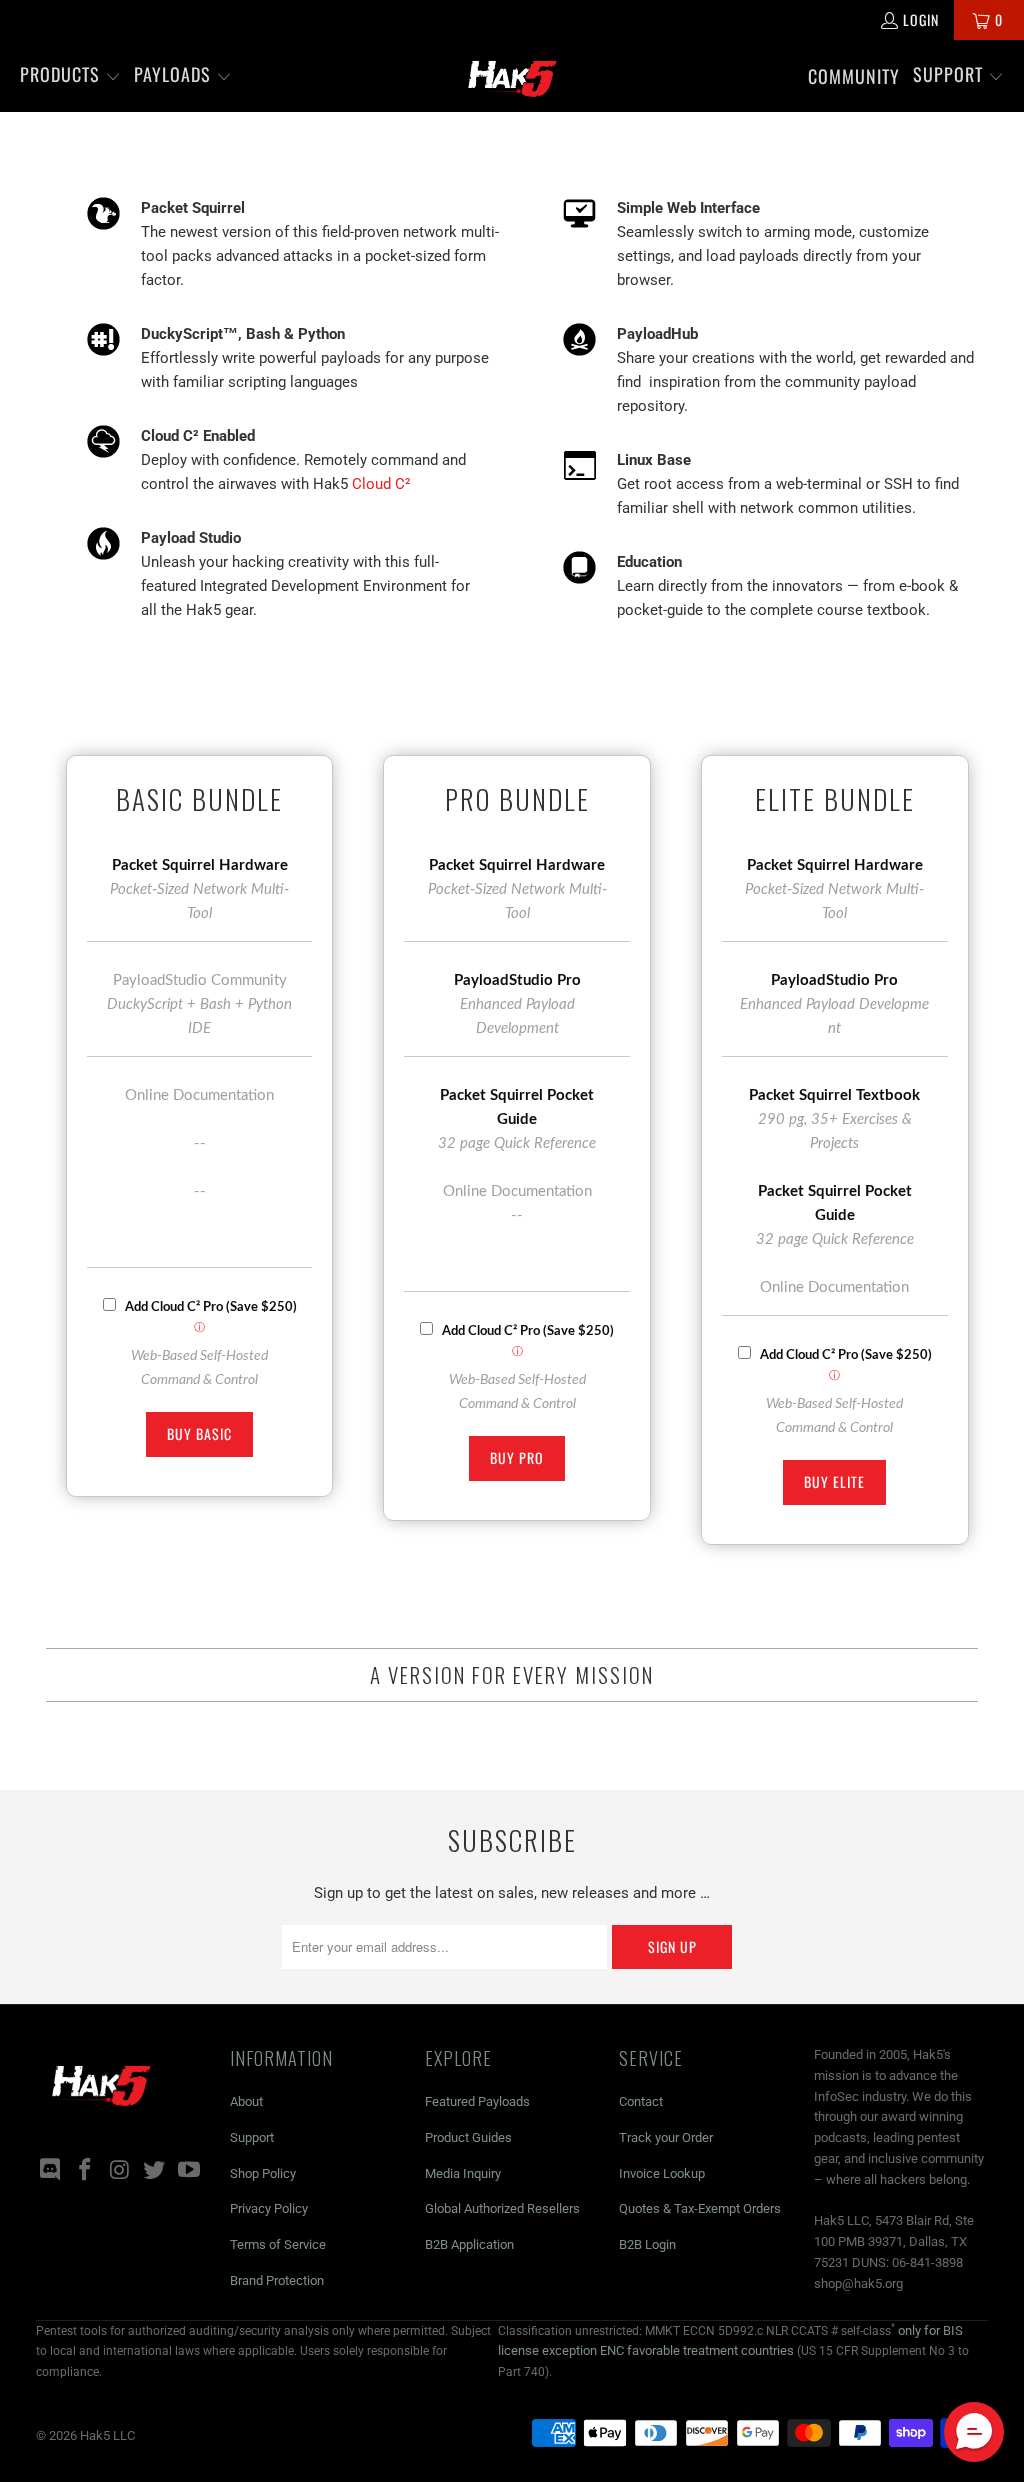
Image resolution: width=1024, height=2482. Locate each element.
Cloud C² (381, 484)
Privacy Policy (269, 2208)
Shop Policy (263, 2173)
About (246, 2101)
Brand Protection (277, 2280)
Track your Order (666, 2137)
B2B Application (469, 2244)
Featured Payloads (477, 2101)
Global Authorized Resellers (502, 2208)
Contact (641, 2101)
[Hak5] (512, 76)
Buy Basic (199, 1433)
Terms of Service (278, 2244)
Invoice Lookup (662, 2173)
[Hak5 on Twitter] (155, 2171)
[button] (70, 76)
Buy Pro (517, 1457)
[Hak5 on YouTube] (189, 2171)
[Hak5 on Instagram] (120, 2171)
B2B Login (647, 2244)
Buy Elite (834, 1481)
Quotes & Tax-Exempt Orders (700, 2208)
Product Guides (468, 2137)
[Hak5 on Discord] (51, 2171)
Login (921, 19)
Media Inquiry (463, 2173)
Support (252, 2137)
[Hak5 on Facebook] (85, 2171)
